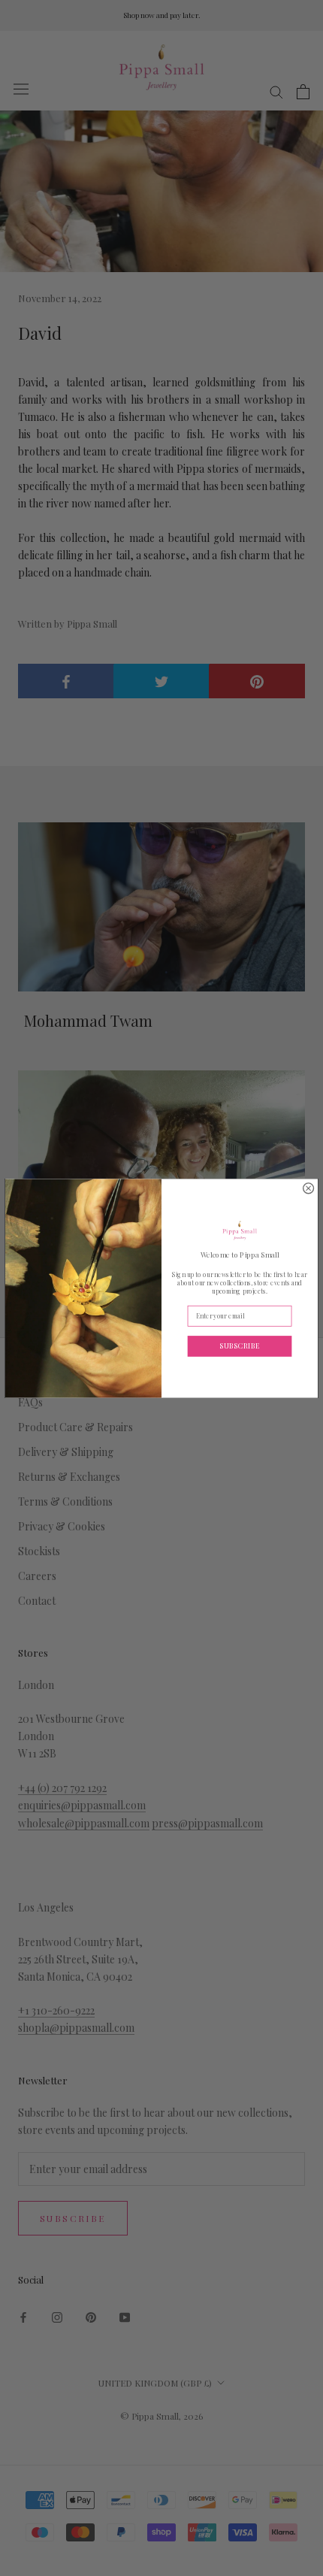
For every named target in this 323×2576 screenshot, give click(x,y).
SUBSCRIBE (240, 1345)
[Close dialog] (309, 1188)
